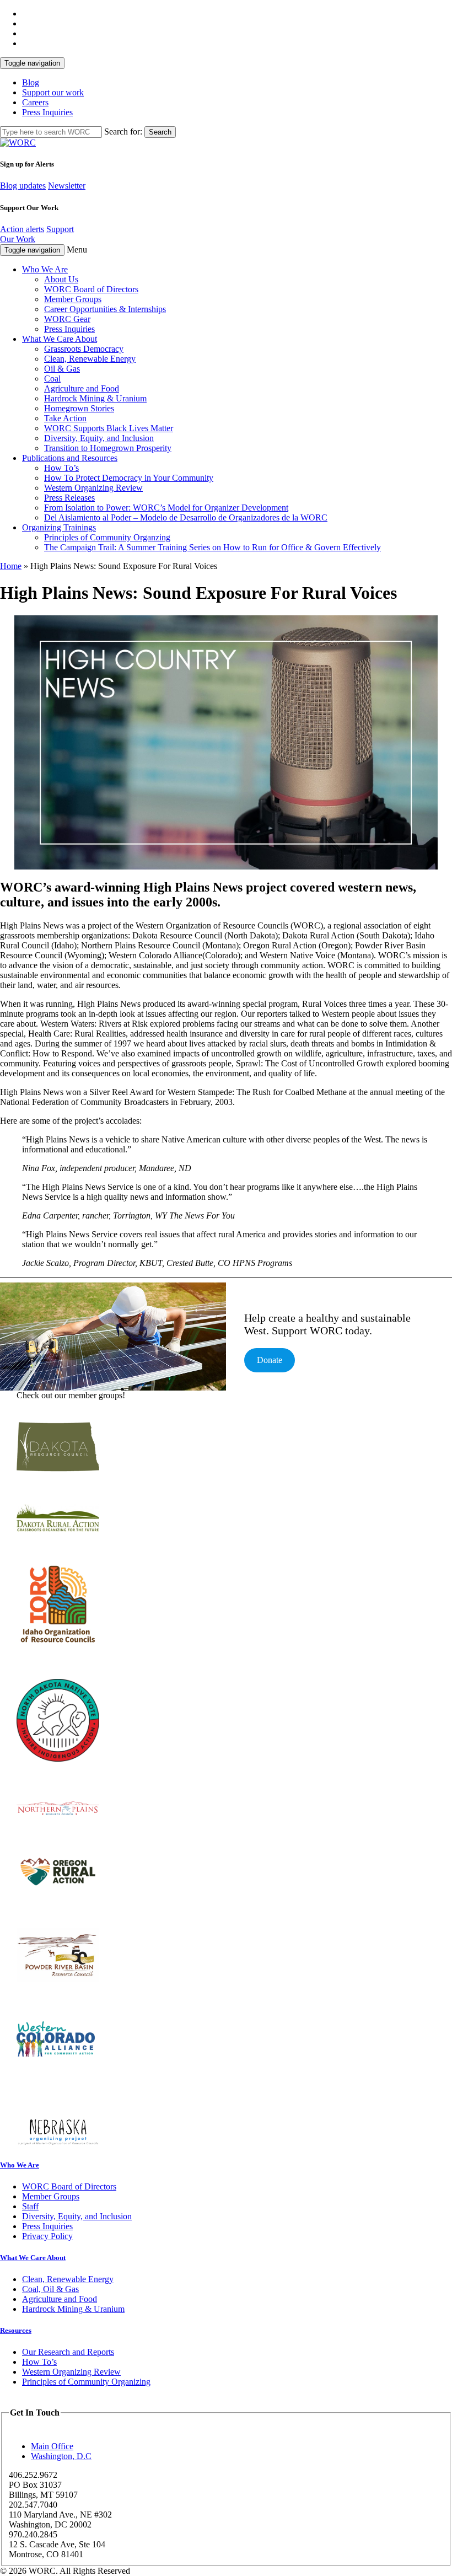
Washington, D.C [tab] (61, 2456)
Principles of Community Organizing (86, 2382)
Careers (35, 102)
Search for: (123, 132)
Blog (31, 82)
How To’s (61, 468)
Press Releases (69, 498)
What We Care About (60, 339)
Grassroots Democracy (84, 349)
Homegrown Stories (79, 408)
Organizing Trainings (59, 527)
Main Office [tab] (52, 2446)
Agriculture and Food (82, 388)
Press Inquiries (47, 112)
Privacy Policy (47, 2236)
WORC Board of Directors (91, 289)
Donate (270, 1360)
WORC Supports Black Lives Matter (109, 428)
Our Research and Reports (68, 2352)
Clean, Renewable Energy (90, 359)
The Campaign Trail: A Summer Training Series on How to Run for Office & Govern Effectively (212, 547)
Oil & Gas (62, 369)
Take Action (65, 418)
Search (160, 132)
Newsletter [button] (67, 186)
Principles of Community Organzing (107, 537)
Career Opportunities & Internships (105, 309)
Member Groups (73, 299)
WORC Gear (67, 319)
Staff (30, 2206)
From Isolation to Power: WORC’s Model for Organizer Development (166, 508)
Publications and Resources (70, 458)
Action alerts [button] (22, 229)
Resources (16, 2330)
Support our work (53, 92)
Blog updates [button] (23, 186)
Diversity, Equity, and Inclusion (99, 438)
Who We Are (45, 269)
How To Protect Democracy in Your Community (129, 478)
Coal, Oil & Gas (50, 2289)
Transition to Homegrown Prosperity (108, 448)
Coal (52, 379)
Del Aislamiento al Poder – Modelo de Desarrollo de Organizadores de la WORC (186, 517)
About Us (61, 279)
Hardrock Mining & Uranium (95, 398)
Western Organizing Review (93, 488)
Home (11, 566)
